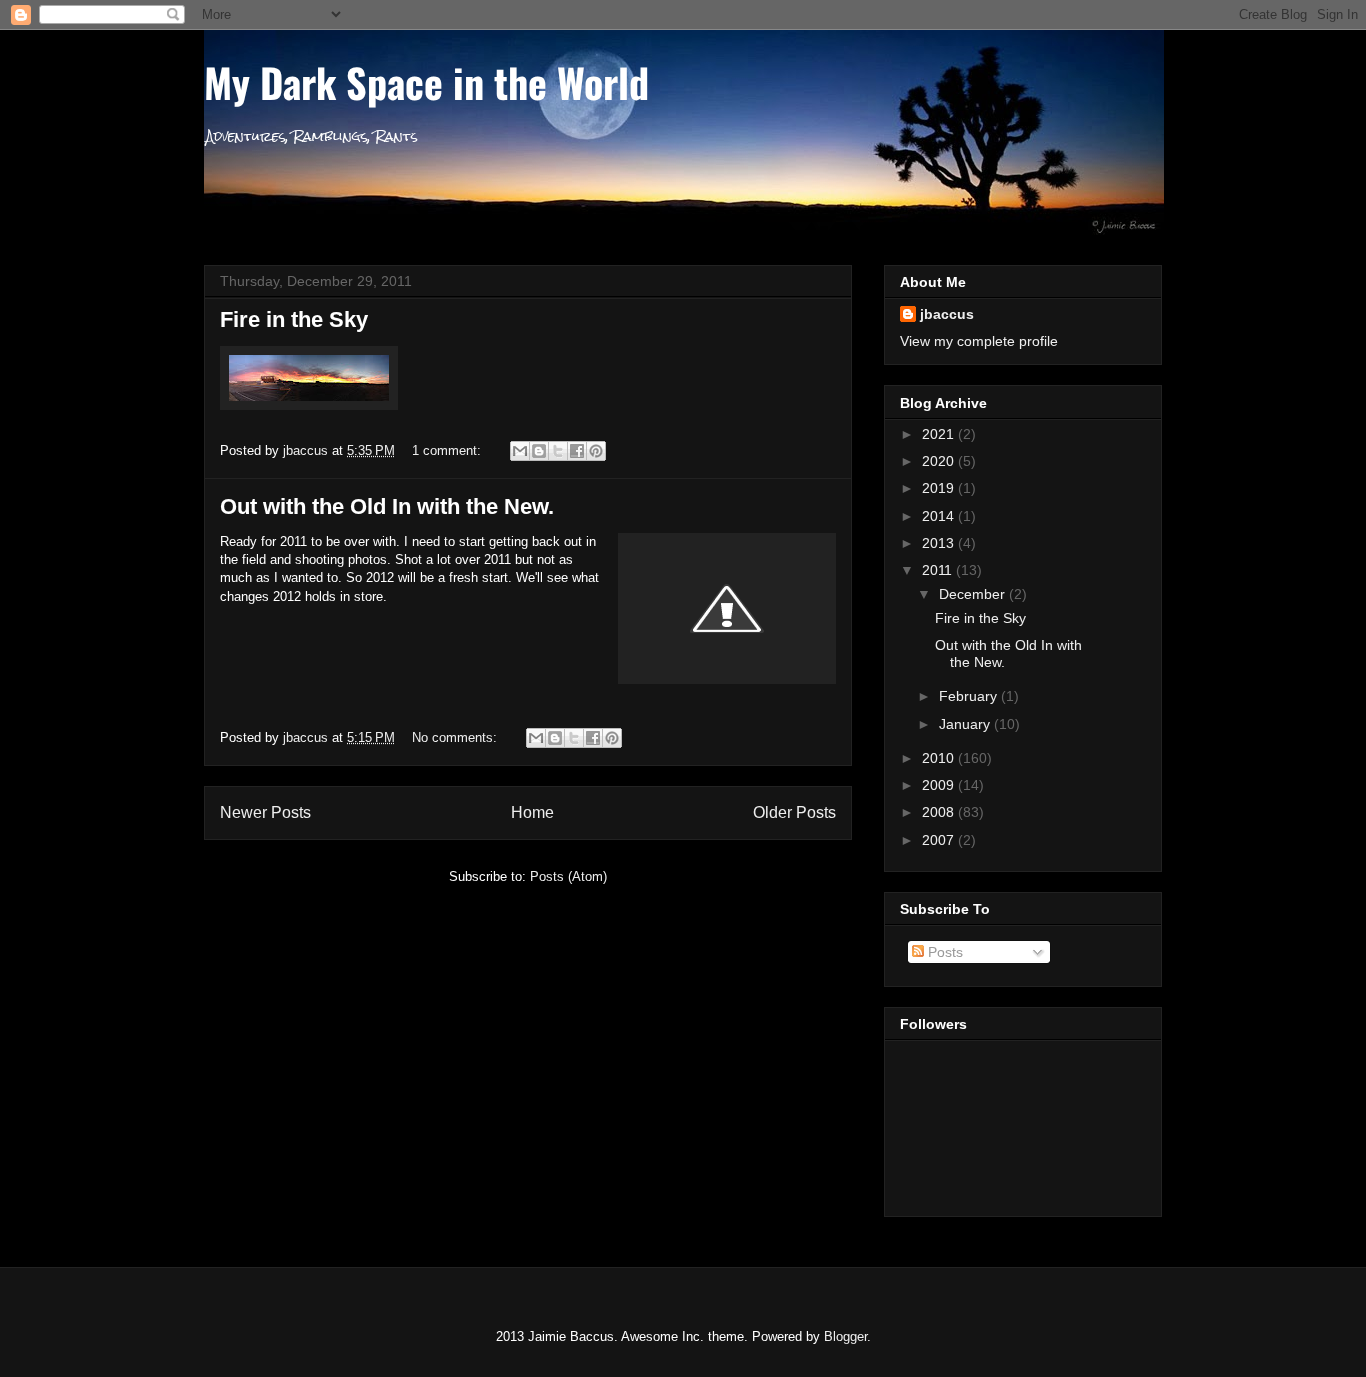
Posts (943, 952)
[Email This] (520, 451)
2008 (940, 812)
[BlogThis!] (539, 451)
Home (532, 812)
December (974, 594)
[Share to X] (558, 451)
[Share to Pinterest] (596, 451)
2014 (940, 516)
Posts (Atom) (568, 876)
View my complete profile (979, 341)
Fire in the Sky (294, 319)
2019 (940, 488)
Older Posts (794, 812)
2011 (939, 570)
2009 (940, 785)
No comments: (456, 737)
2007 (940, 840)
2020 (940, 461)
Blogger (845, 1336)
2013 (940, 543)
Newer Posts (265, 812)
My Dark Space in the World (426, 82)
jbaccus (947, 314)
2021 (940, 434)
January (966, 724)
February (970, 696)
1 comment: (448, 450)
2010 (940, 758)
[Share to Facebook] (577, 451)
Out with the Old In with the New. (387, 506)
